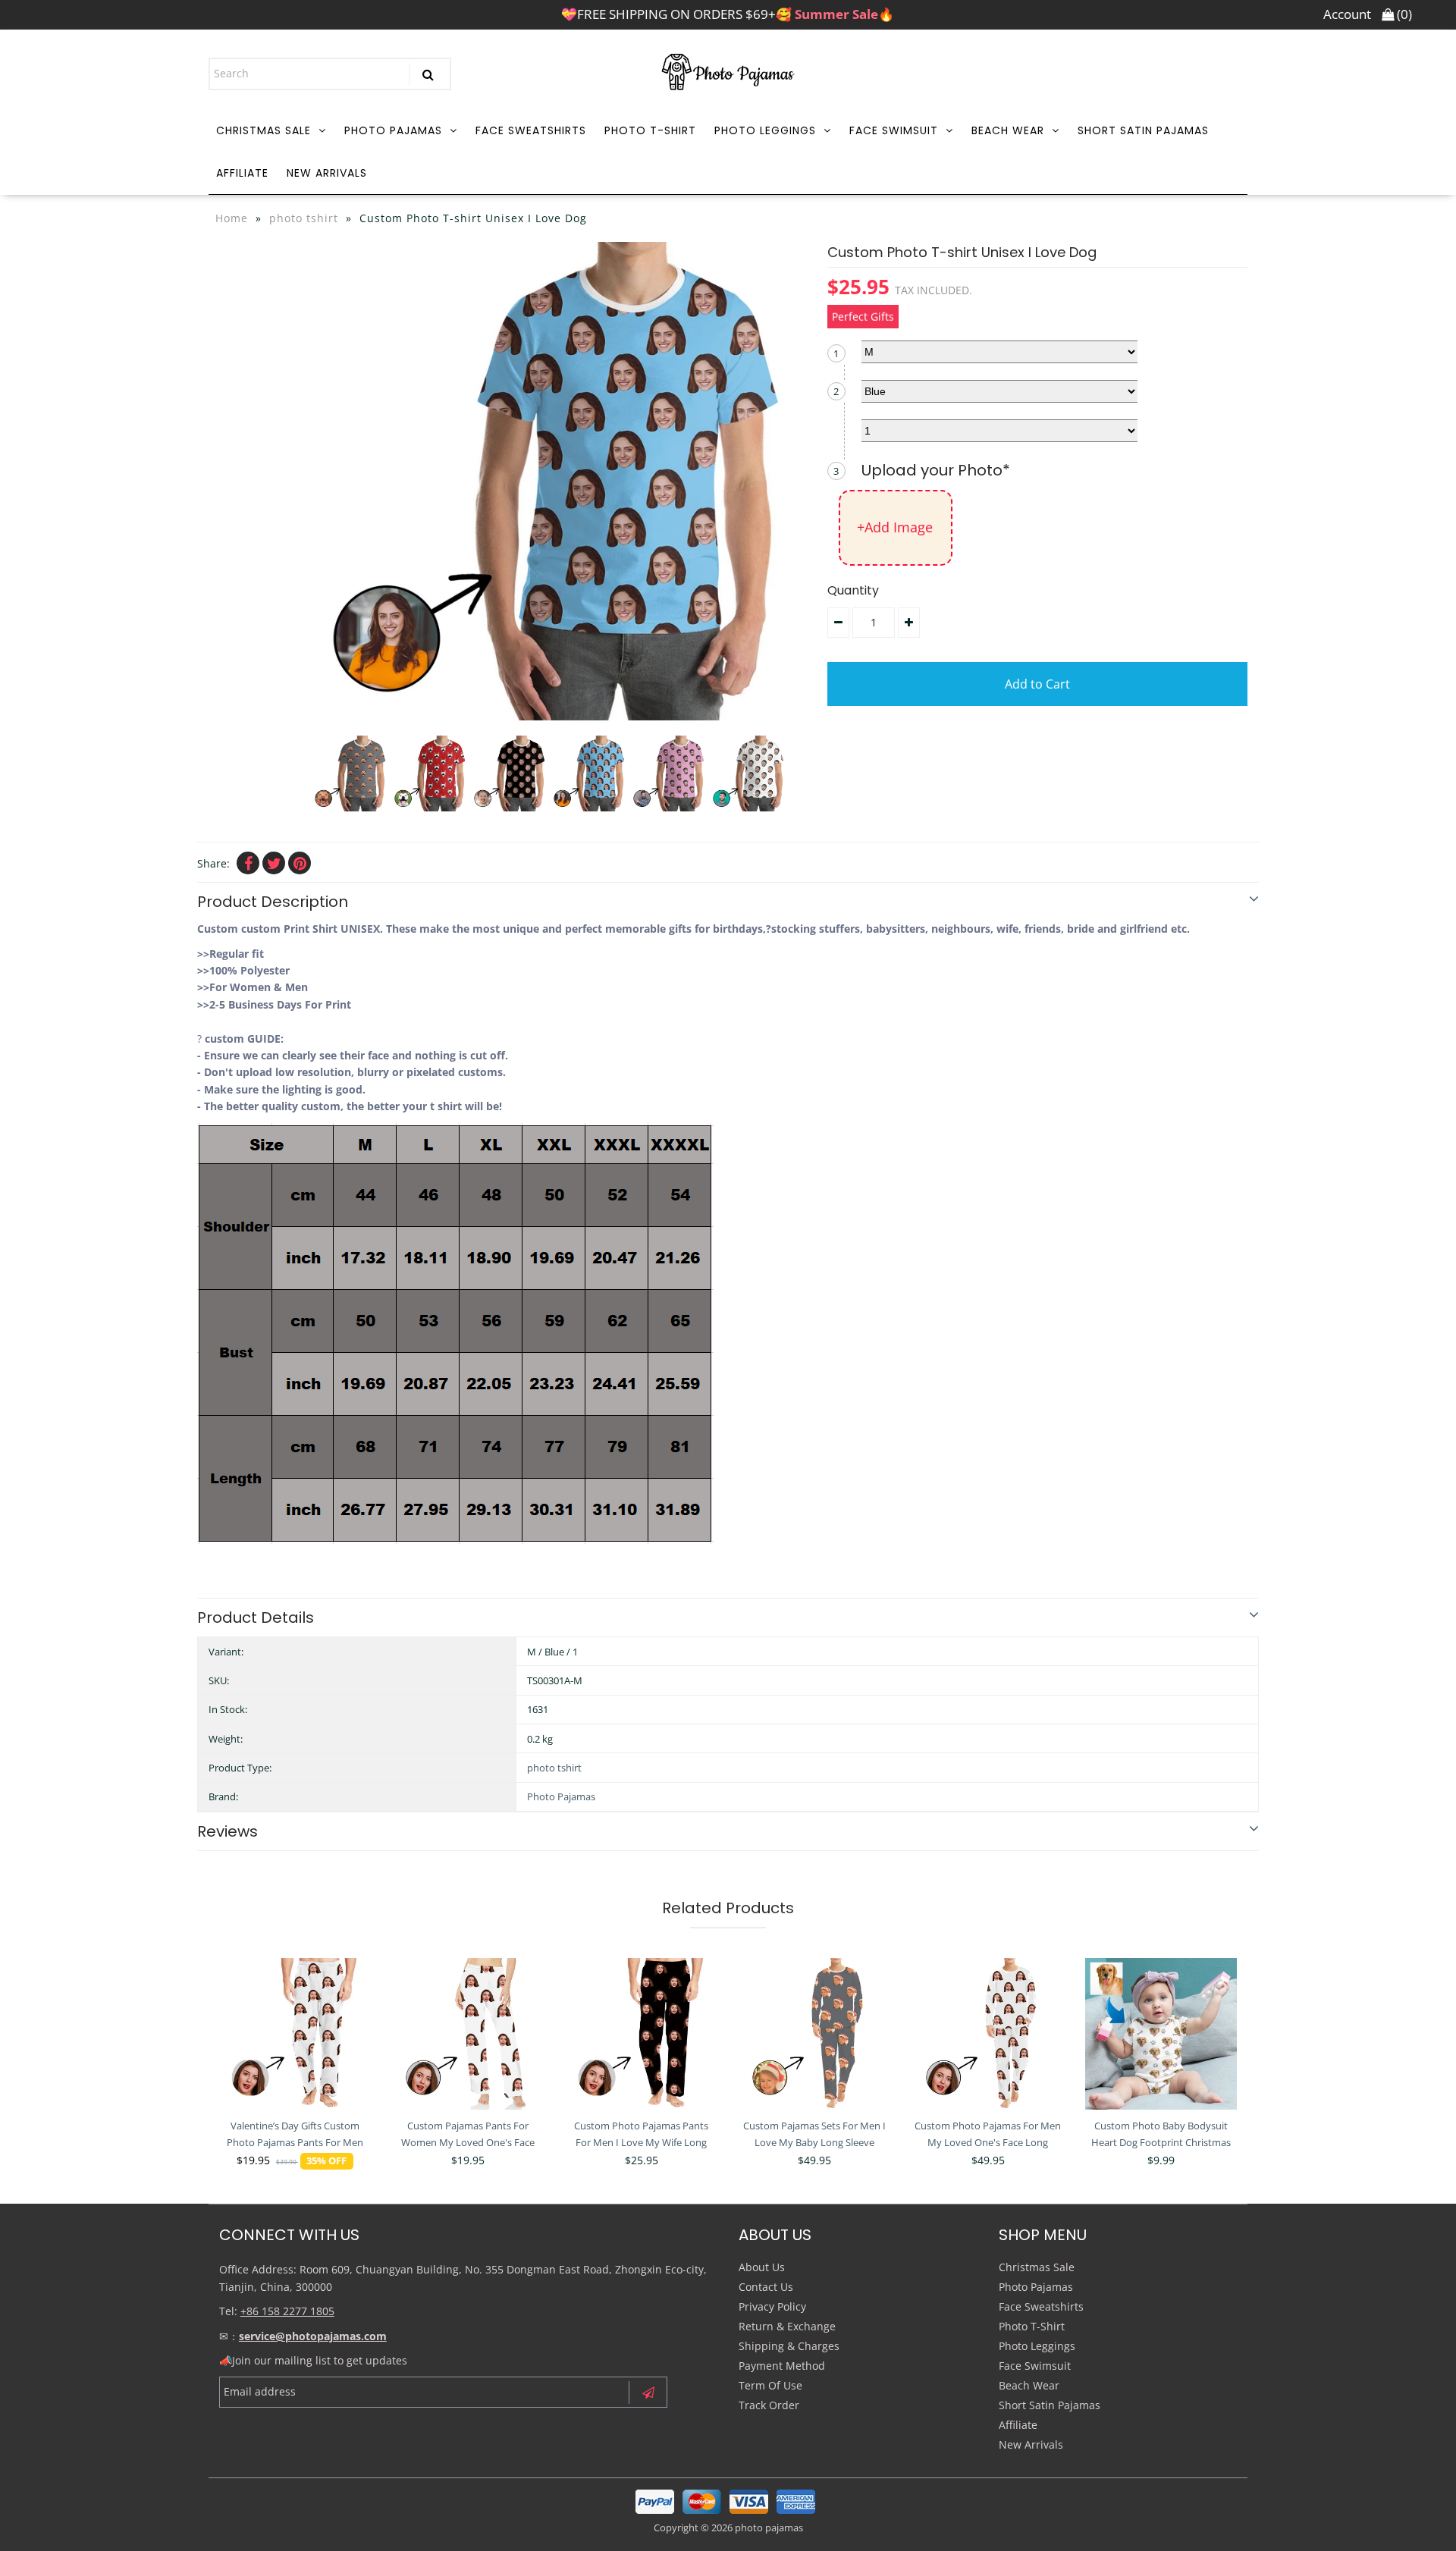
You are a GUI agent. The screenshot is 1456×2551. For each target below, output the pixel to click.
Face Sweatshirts (531, 130)
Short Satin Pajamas (1143, 130)
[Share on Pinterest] (300, 863)
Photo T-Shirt (650, 130)
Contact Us (766, 2287)
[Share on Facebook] (248, 863)
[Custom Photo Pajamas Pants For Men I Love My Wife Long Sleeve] (642, 2034)
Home (232, 218)
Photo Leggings (765, 130)
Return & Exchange (787, 2326)
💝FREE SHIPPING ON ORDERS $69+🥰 (728, 14)
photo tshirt (304, 218)
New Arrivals (327, 173)
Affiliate (242, 173)
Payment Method (782, 2366)
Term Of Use (770, 2385)
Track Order (769, 2405)
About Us (762, 2267)
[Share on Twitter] (274, 863)
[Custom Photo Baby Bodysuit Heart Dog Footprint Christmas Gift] (1161, 2034)
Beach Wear (1008, 130)
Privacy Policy (772, 2306)
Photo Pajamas (393, 130)
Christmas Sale (264, 130)
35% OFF (326, 2161)
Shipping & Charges (789, 2346)
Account (1347, 14)
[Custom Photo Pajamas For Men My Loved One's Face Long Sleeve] (988, 2034)
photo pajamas (769, 2527)
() (1403, 14)
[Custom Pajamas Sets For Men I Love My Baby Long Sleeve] (814, 2034)
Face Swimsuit (894, 130)
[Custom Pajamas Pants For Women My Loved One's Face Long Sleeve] (468, 2034)
